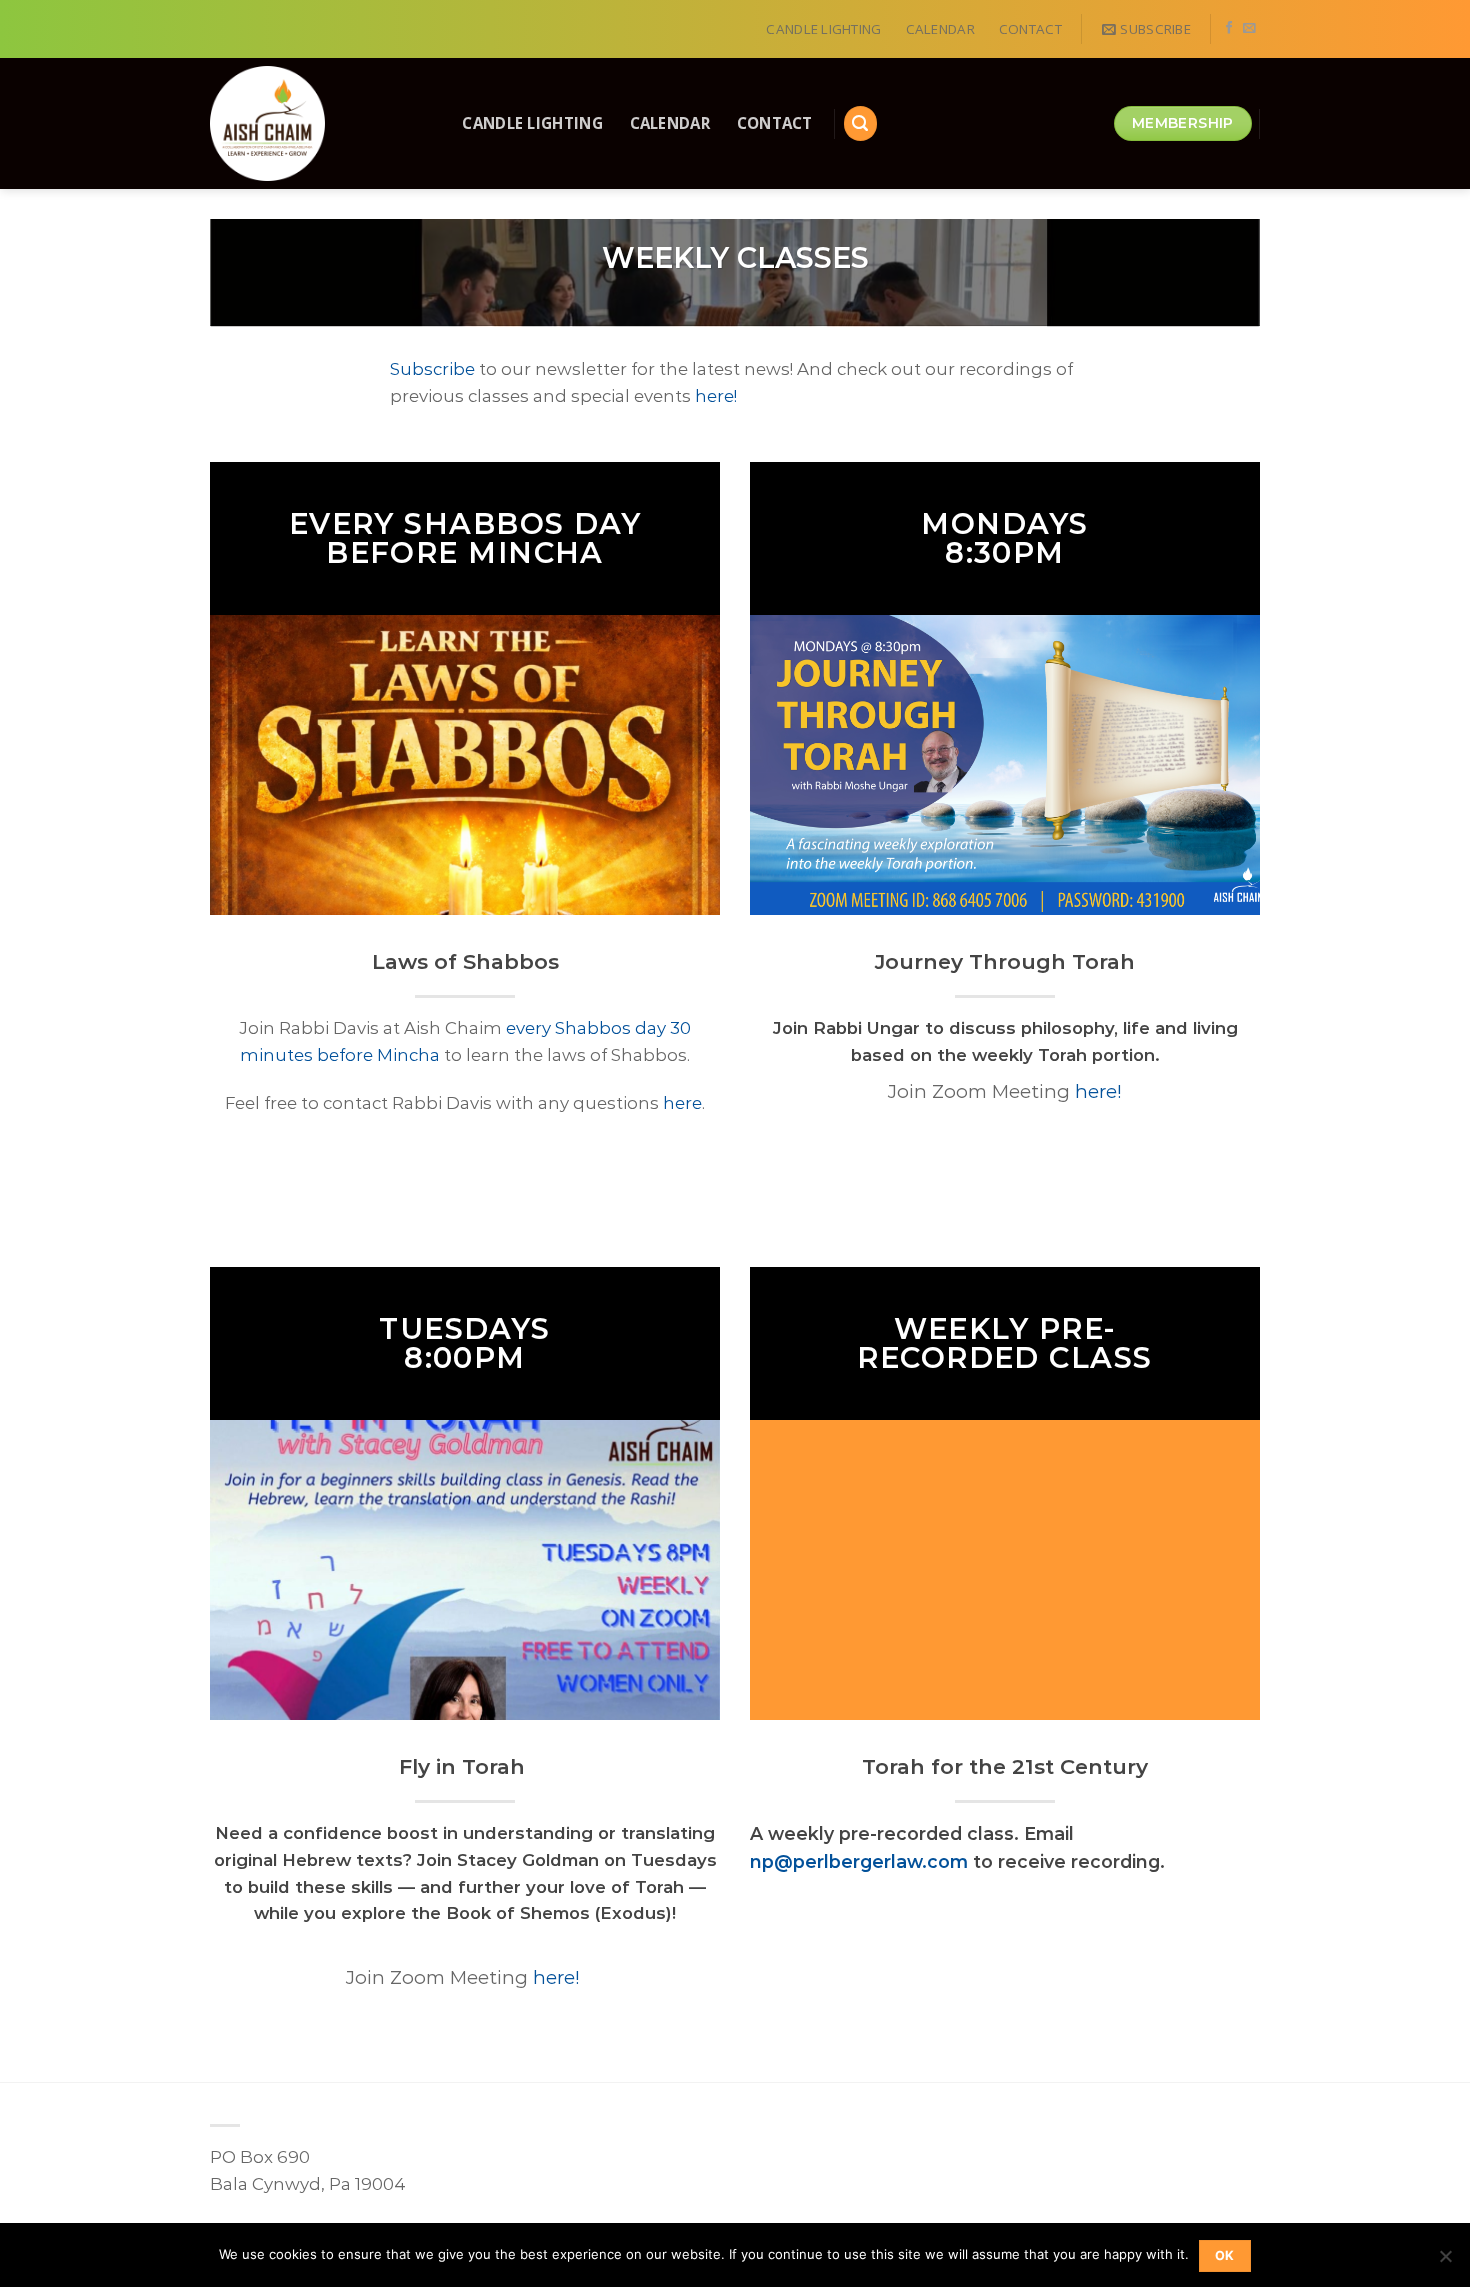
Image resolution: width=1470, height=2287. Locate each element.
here (682, 1103)
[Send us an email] (1249, 29)
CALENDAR (940, 29)
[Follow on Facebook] (1229, 29)
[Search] (861, 123)
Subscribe (432, 369)
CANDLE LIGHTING (823, 29)
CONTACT (1030, 29)
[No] (1445, 2262)
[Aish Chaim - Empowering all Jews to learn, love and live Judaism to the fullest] (314, 123)
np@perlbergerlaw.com (859, 1861)
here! (716, 396)
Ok (1225, 2255)
